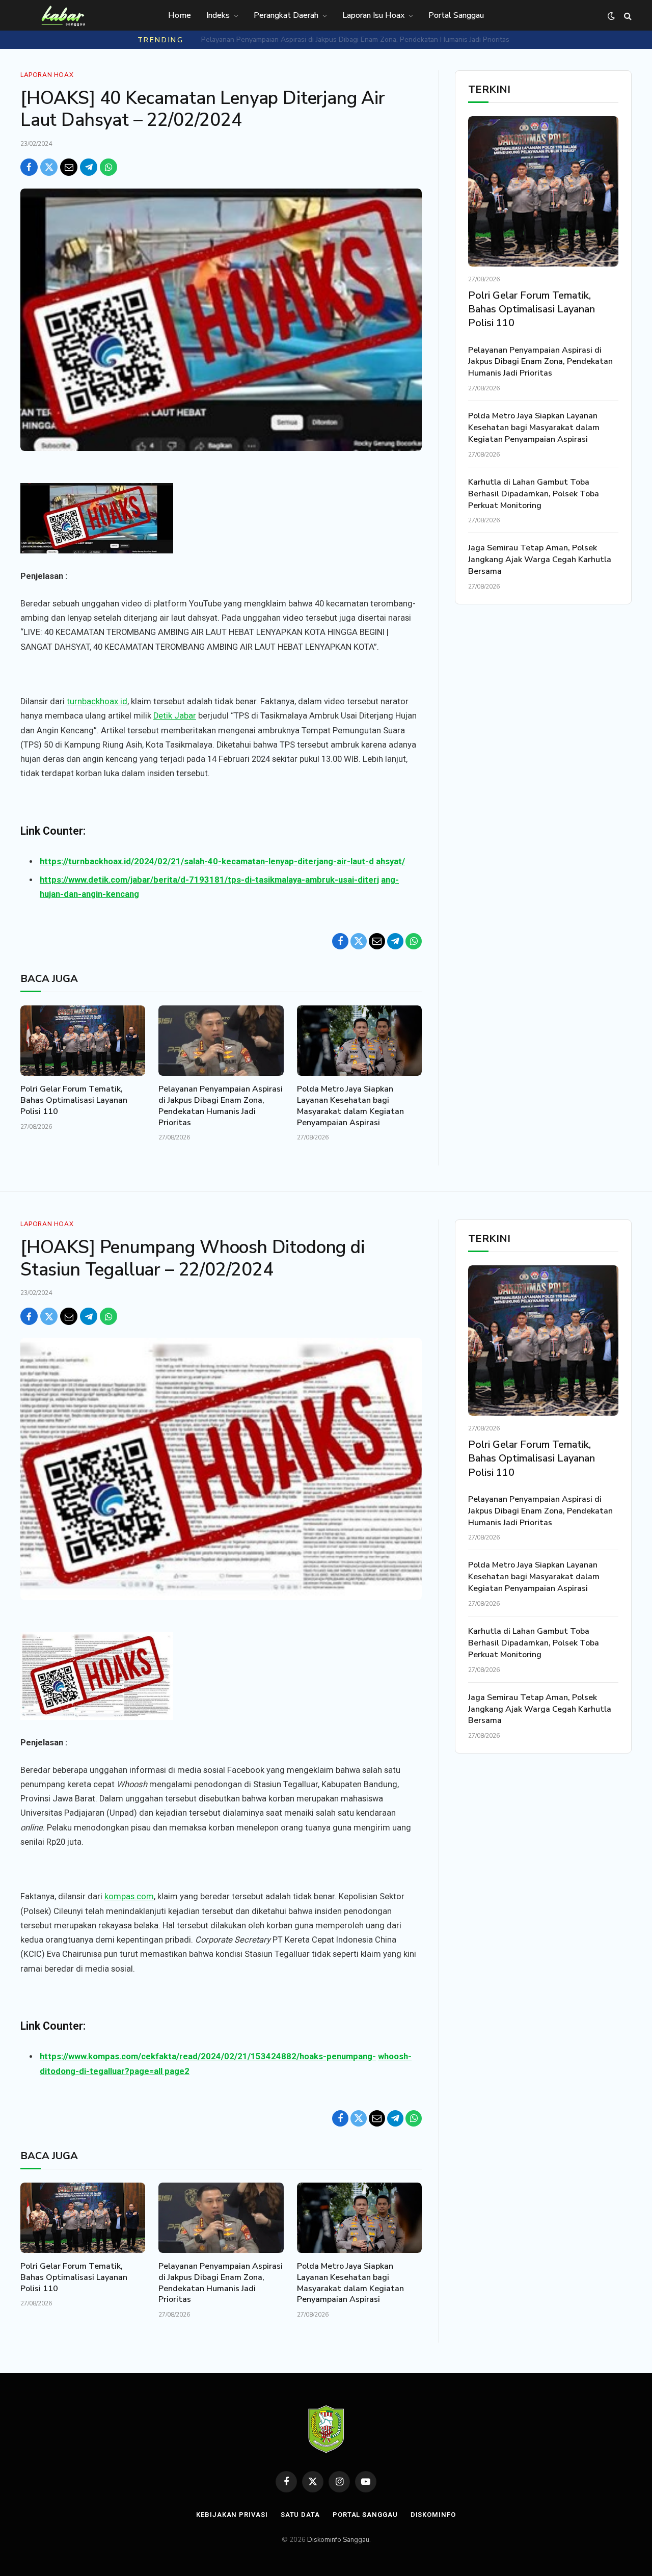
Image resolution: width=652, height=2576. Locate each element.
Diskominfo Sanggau (338, 2540)
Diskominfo (433, 2515)
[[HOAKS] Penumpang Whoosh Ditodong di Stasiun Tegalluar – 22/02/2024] (221, 1469)
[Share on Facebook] (29, 167)
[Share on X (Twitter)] (49, 167)
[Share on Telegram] (89, 167)
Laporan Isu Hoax (373, 15)
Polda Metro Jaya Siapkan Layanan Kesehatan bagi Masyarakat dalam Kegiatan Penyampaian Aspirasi (356, 40)
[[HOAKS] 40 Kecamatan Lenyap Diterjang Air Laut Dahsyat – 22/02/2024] (221, 320)
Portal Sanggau (456, 15)
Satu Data (300, 2515)
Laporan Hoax (47, 75)
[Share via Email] (69, 167)
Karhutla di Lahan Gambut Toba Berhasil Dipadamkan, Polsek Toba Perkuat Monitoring (534, 494)
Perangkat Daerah (286, 15)
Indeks (218, 15)
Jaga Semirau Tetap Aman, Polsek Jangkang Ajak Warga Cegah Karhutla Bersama (540, 560)
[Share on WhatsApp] (108, 167)
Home (180, 15)
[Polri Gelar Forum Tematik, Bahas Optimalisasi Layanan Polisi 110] (83, 1041)
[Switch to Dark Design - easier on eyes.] (611, 16)
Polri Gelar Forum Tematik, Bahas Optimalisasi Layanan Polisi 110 (74, 1100)
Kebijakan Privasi (232, 2515)
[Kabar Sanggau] (63, 16)
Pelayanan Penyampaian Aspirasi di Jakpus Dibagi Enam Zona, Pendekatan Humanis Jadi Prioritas (221, 1106)
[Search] (627, 16)
